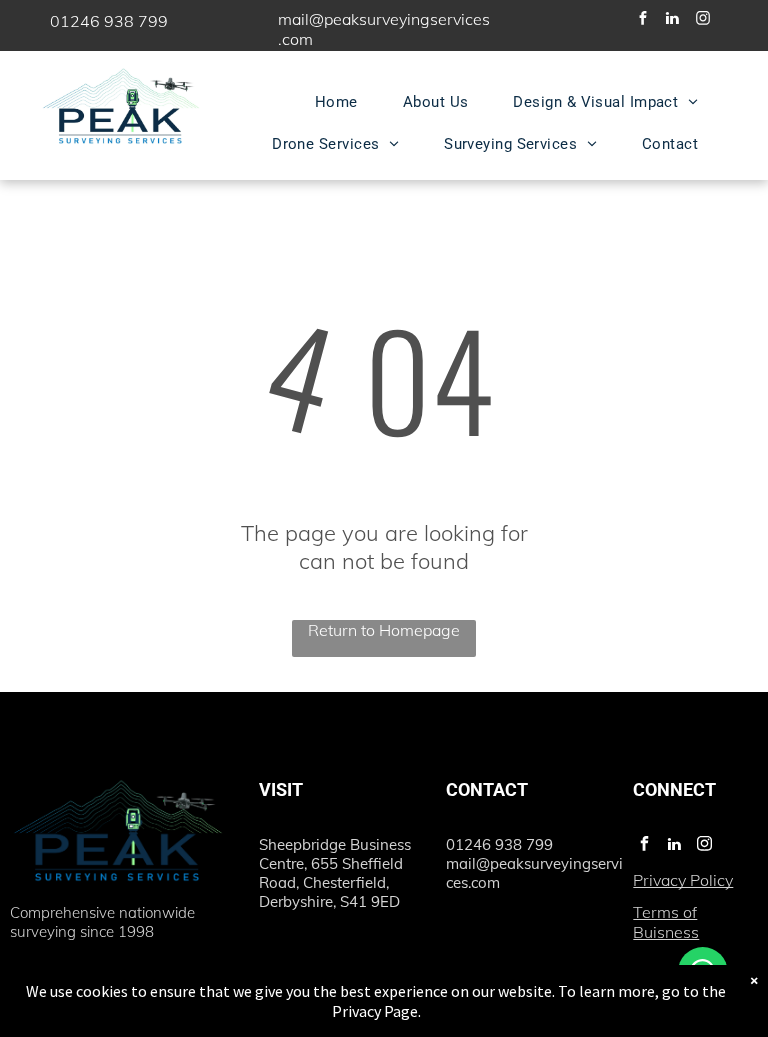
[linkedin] (673, 20)
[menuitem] (344, 102)
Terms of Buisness (666, 922)
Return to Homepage (384, 630)
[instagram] (703, 20)
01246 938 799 (109, 21)
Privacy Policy (683, 880)
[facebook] (643, 20)
